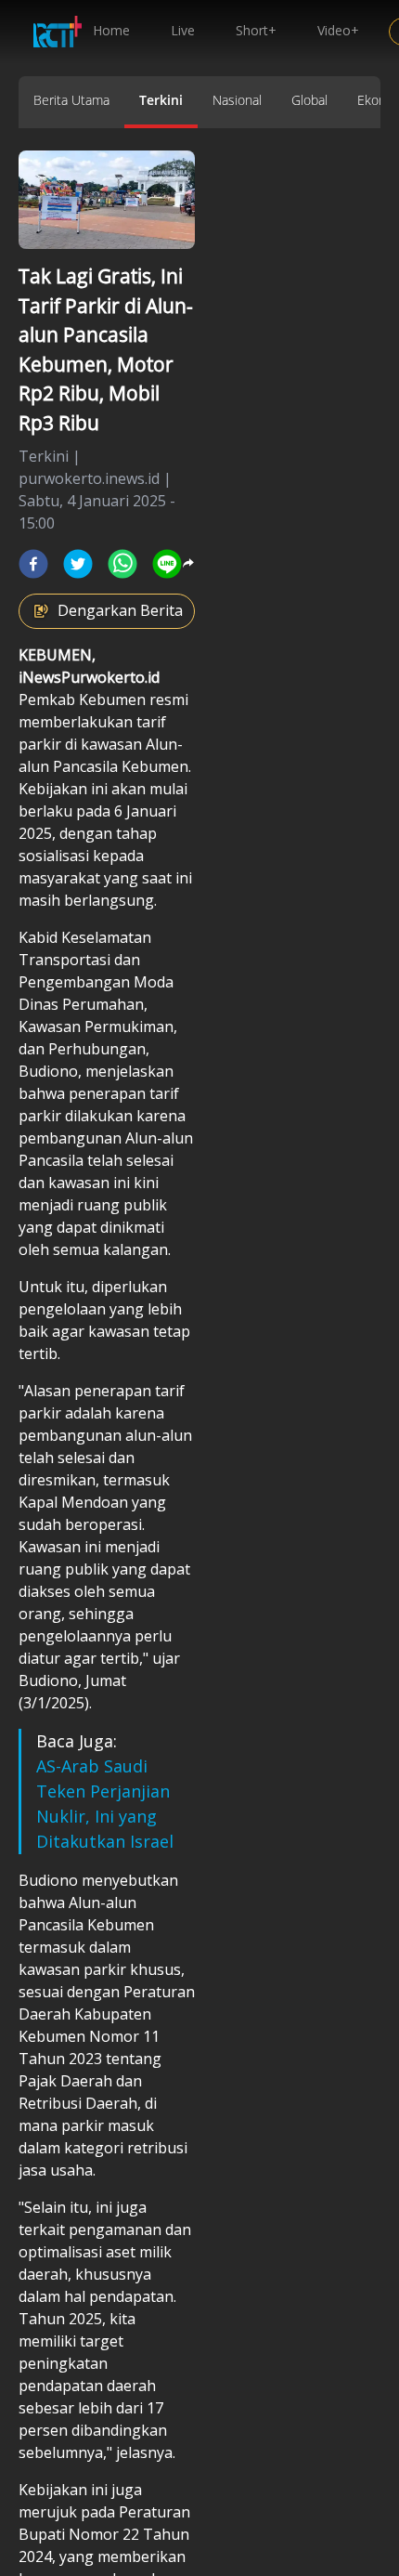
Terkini (161, 100)
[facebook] (33, 564)
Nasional (237, 100)
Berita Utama (71, 100)
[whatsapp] (122, 564)
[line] (167, 564)
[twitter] (78, 564)
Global (309, 100)
